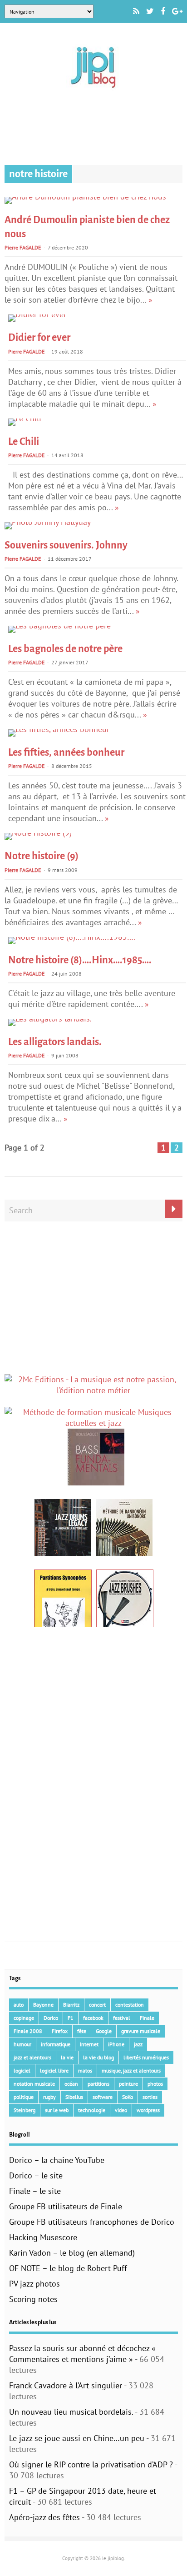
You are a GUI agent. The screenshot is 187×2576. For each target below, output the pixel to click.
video (121, 2110)
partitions (98, 2084)
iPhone (116, 2044)
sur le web (57, 2110)
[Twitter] (150, 11)
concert (97, 2005)
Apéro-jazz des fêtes (44, 2517)
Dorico (51, 2018)
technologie (92, 2110)
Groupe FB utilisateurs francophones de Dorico (92, 2222)
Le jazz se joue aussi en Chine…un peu (77, 2438)
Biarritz (71, 2005)
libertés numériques (146, 2057)
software (103, 2097)
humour (22, 2044)
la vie (67, 2057)
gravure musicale (141, 2031)
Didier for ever (39, 338)
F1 (71, 2018)
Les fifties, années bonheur (66, 752)
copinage (24, 2018)
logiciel (22, 2070)
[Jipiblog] (93, 92)
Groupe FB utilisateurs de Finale (66, 2206)
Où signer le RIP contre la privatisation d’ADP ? (91, 2464)
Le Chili (24, 442)
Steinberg (25, 2110)
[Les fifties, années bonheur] (59, 729)
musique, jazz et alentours (131, 2070)
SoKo (128, 2097)
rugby (49, 2097)
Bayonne (43, 2005)
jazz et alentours (32, 2057)
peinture (128, 2084)
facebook (93, 2018)
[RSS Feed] (136, 11)
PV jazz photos (34, 2284)
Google (104, 2031)
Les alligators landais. (55, 1042)
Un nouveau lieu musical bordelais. (71, 2412)
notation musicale (34, 2084)
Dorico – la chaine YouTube (57, 2160)
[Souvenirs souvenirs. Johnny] (48, 522)
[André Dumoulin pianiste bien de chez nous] (85, 197)
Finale (147, 2018)
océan (71, 2084)
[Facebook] (163, 11)
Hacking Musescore (43, 2237)
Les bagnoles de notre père (65, 649)
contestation (130, 2005)
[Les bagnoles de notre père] (59, 625)
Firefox (60, 2031)
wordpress (148, 2110)
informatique (56, 2044)
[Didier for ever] (37, 314)
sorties (150, 2097)
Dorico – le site (36, 2175)
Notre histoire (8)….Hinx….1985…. (80, 960)
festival (122, 2018)
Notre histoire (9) (42, 856)
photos (155, 2084)
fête (82, 2031)
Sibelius (74, 2097)
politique (24, 2097)
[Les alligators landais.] (50, 1019)
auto (19, 2005)
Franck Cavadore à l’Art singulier (66, 2385)
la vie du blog (98, 2057)
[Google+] (177, 11)
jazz (138, 2044)
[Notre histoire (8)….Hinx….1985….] (72, 937)
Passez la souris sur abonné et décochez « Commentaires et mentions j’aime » (82, 2354)
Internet (89, 2044)
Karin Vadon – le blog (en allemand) (72, 2253)
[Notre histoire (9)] (38, 833)
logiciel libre (54, 2070)
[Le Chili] (25, 418)
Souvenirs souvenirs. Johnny (66, 545)
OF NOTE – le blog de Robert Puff (68, 2268)
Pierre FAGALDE (23, 247)
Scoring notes (33, 2299)
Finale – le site (35, 2191)
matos (85, 2070)
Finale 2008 (28, 2031)
